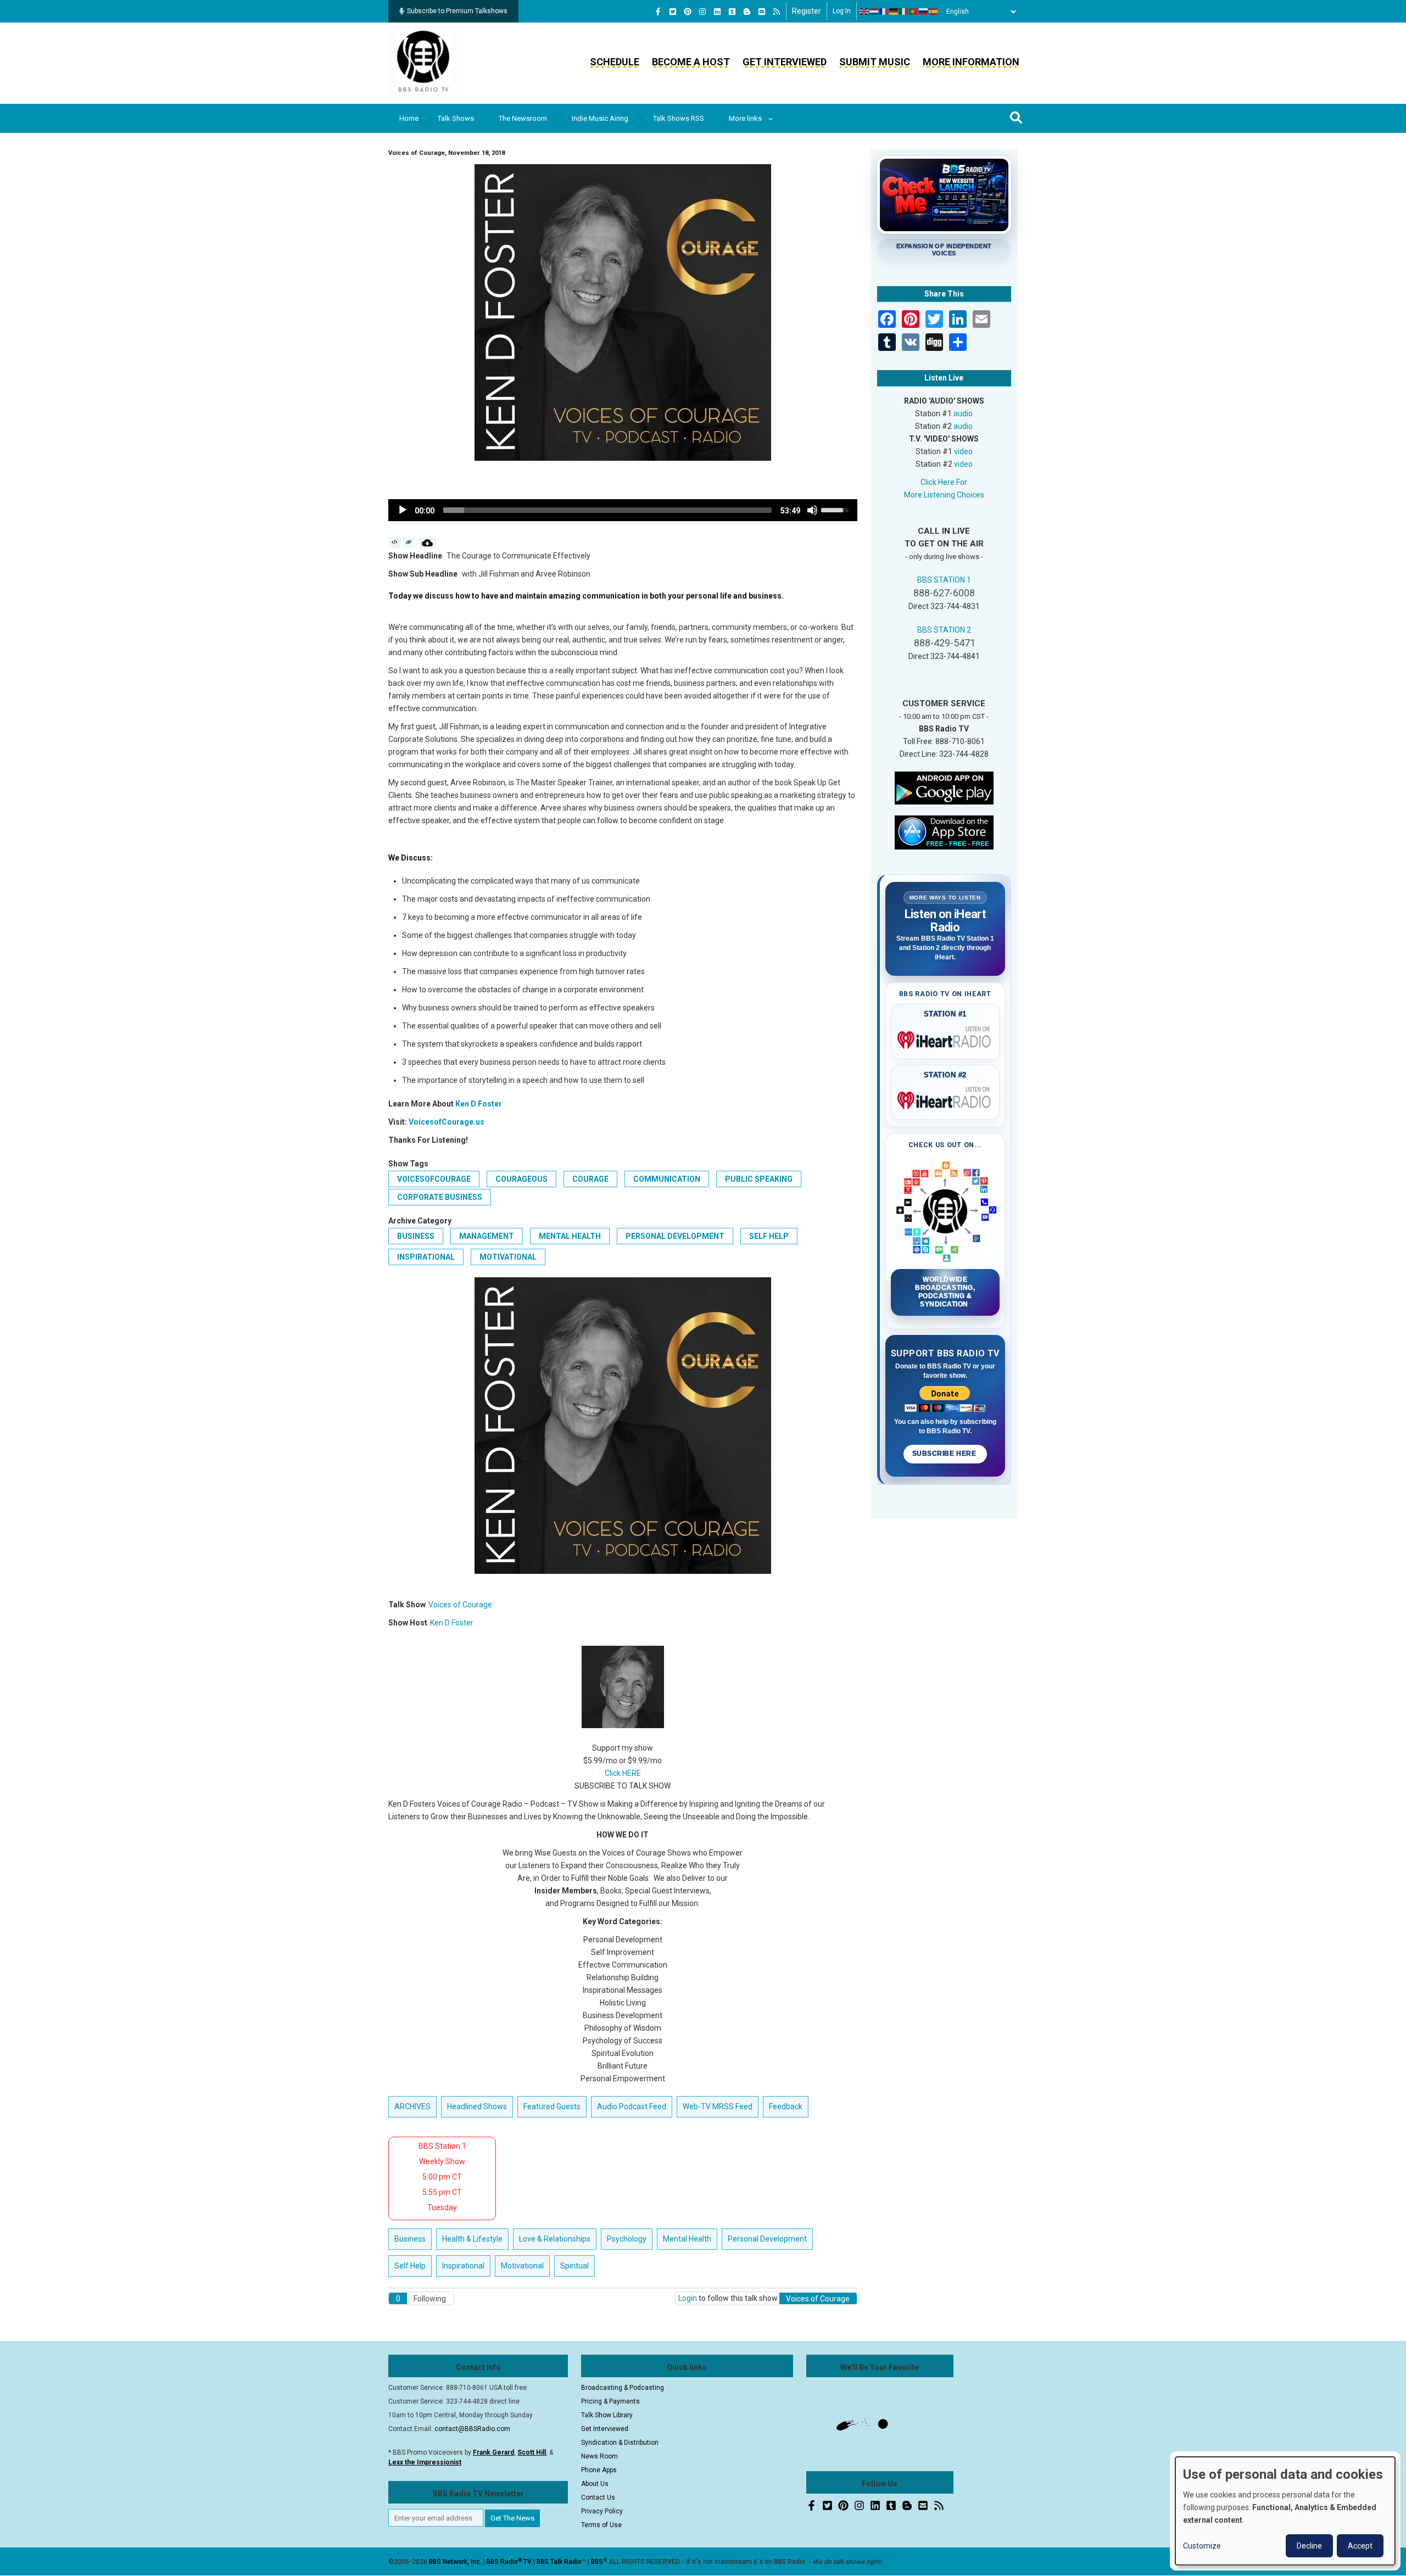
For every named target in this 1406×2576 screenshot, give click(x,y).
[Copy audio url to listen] (409, 543)
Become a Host (691, 62)
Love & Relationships (555, 2239)
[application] (623, 510)
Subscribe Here (945, 1454)
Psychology (627, 2239)
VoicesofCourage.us (447, 1122)
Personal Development (675, 1236)
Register (807, 11)
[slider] (607, 510)
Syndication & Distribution (620, 2443)
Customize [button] (1202, 2546)
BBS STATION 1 (944, 580)
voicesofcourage (434, 1179)
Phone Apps (599, 2470)
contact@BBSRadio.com (472, 2429)
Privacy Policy (602, 2511)
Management (487, 1236)
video (963, 451)
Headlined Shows (477, 2106)
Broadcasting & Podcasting (623, 2388)
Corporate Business (440, 1197)
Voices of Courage (460, 1605)
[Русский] (924, 12)
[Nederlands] (874, 12)
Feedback (786, 2106)
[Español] (934, 12)
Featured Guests (552, 2106)
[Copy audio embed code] (395, 543)
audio (963, 413)
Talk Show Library (607, 2415)
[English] (864, 12)
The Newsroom (523, 118)
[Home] (423, 63)
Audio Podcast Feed (632, 2106)
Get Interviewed (785, 62)
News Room (599, 2456)
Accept (1360, 2546)
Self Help (769, 1236)
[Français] (884, 12)
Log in (842, 11)
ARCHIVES (412, 2106)
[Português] (914, 12)
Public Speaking (759, 1179)
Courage (590, 1179)
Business (416, 1236)
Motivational (508, 1257)
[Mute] (812, 510)
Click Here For (944, 482)
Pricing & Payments (610, 2401)
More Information (971, 62)
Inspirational (426, 1257)
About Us (595, 2484)
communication (667, 1179)
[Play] (403, 510)
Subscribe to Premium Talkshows (457, 11)
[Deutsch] (894, 12)
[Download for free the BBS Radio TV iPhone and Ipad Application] (944, 831)
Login (688, 2298)
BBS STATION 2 (944, 630)
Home (409, 118)
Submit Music (875, 62)
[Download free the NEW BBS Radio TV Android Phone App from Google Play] (944, 787)
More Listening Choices (944, 495)
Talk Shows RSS (679, 118)
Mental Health (570, 1236)
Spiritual (574, 2266)
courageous (521, 1179)
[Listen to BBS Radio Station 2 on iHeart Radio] (945, 1098)
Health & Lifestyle (472, 2239)
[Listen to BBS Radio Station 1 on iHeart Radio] (945, 1038)
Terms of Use (601, 2525)
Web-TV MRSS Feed (718, 2106)
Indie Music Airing (600, 118)
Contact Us (598, 2497)
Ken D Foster (479, 1104)
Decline (1309, 2546)
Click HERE (623, 1773)
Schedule (615, 62)
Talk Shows (456, 118)
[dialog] (1285, 2511)
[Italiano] (904, 12)
